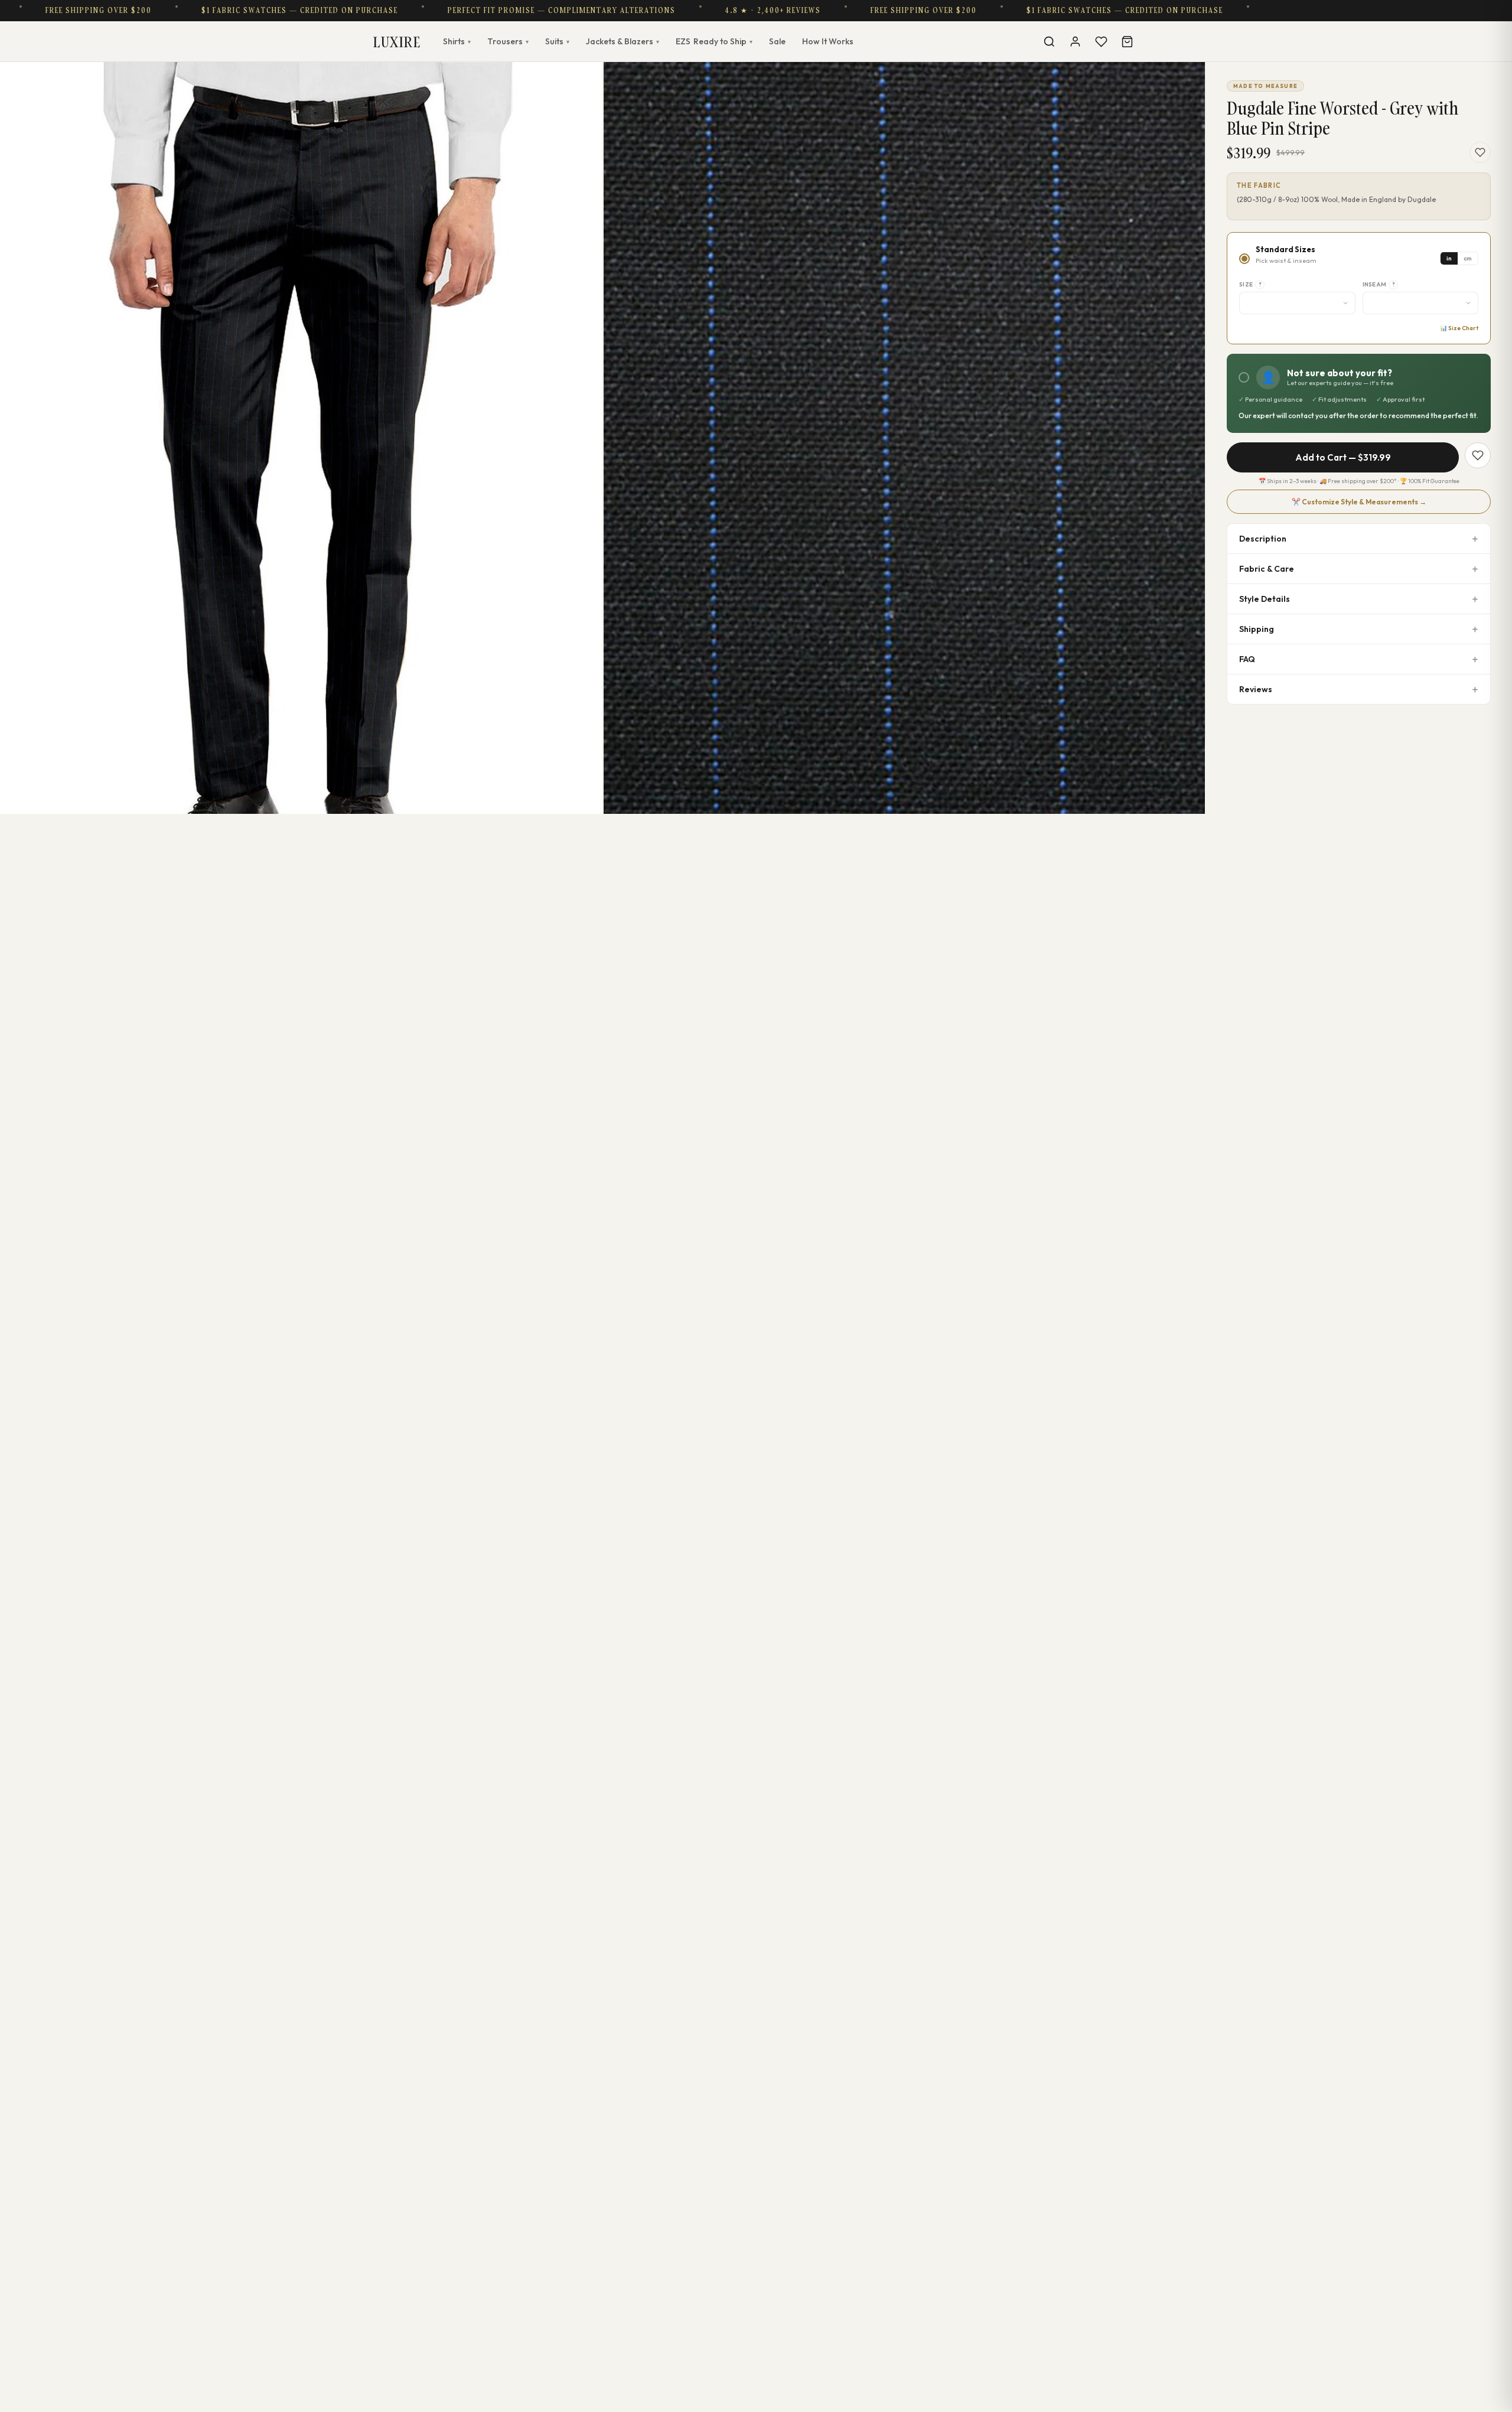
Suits (557, 41)
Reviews (1256, 689)
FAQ (1247, 659)
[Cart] (1127, 41)
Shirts (457, 41)
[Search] (1049, 41)
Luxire (397, 42)
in (1449, 258)
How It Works (828, 41)
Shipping (1257, 629)
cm (1468, 258)
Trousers (508, 41)
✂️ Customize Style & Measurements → (1359, 502)
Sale (777, 41)
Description (1263, 539)
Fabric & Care (1267, 569)
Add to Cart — (1343, 457)
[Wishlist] (1101, 41)
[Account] (1075, 41)
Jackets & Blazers (623, 41)
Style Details (1265, 599)
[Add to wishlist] (1480, 152)
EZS (714, 41)
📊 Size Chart (1459, 328)
